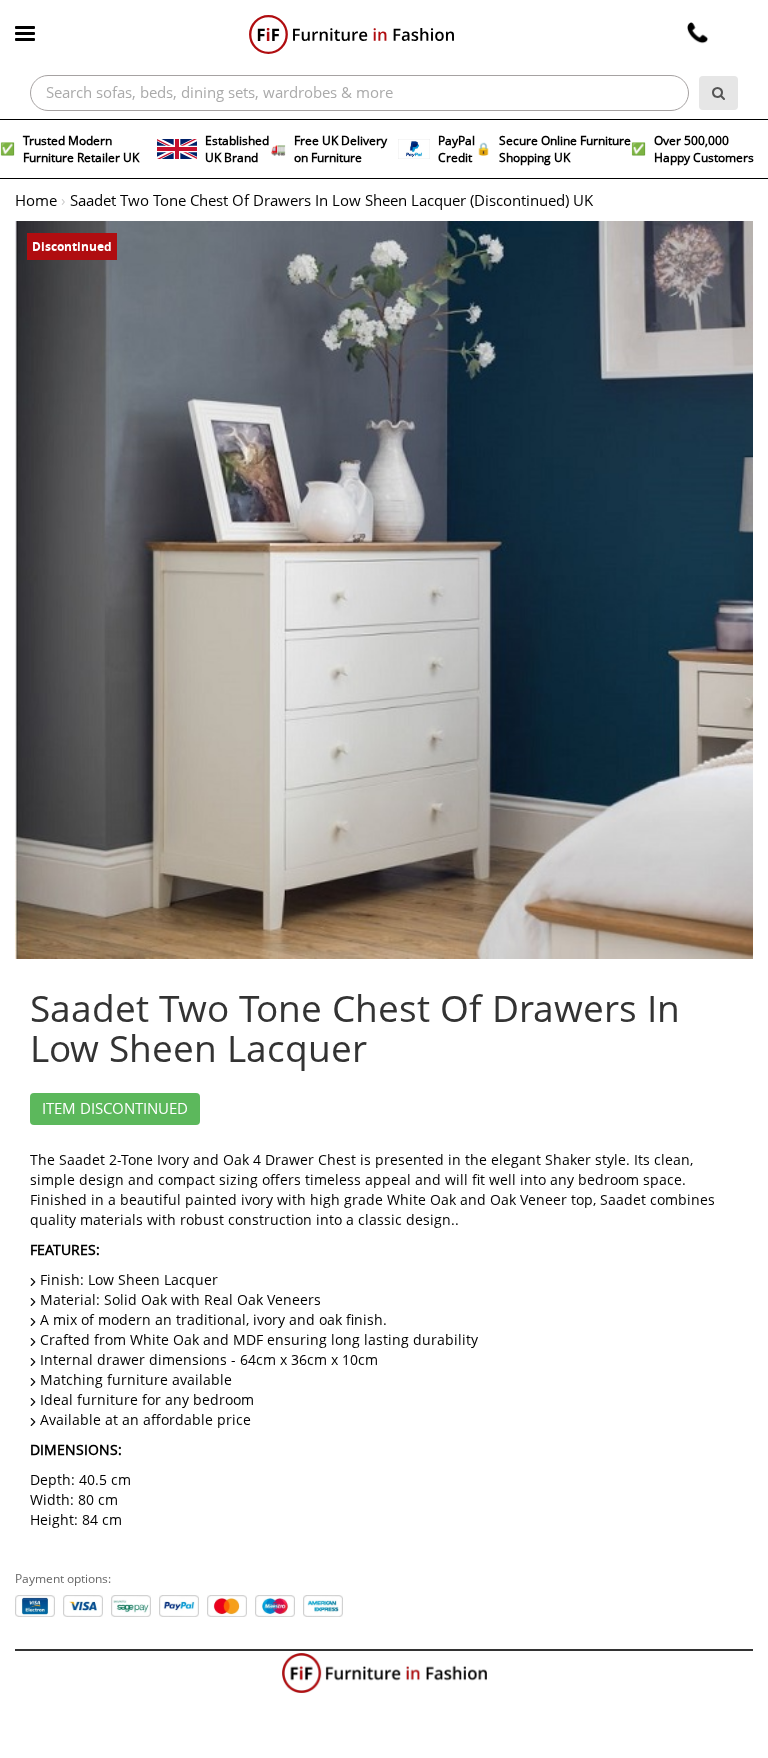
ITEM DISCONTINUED (115, 1109)
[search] (718, 93)
